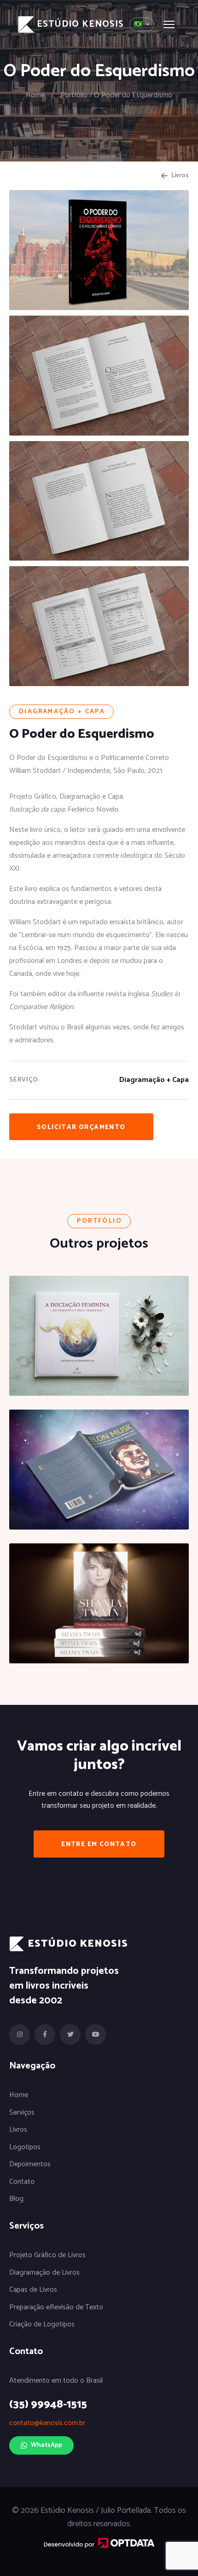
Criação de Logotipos (42, 2325)
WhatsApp (47, 2445)
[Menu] (169, 24)
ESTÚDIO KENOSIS (80, 24)
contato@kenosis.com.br (47, 2423)
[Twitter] (70, 2035)
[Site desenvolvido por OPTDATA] (99, 2542)
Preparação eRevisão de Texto (56, 2307)
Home (35, 95)
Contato (22, 2182)
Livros (180, 176)
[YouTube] (96, 2035)
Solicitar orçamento (81, 1127)
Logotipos (25, 2147)
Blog (16, 2199)
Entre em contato (99, 1844)
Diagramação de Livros (44, 2273)
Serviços (22, 2113)
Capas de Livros (33, 2290)
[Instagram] (20, 2035)
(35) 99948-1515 (48, 2405)
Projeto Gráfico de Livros (47, 2255)
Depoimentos (30, 2164)
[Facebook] (45, 2035)
